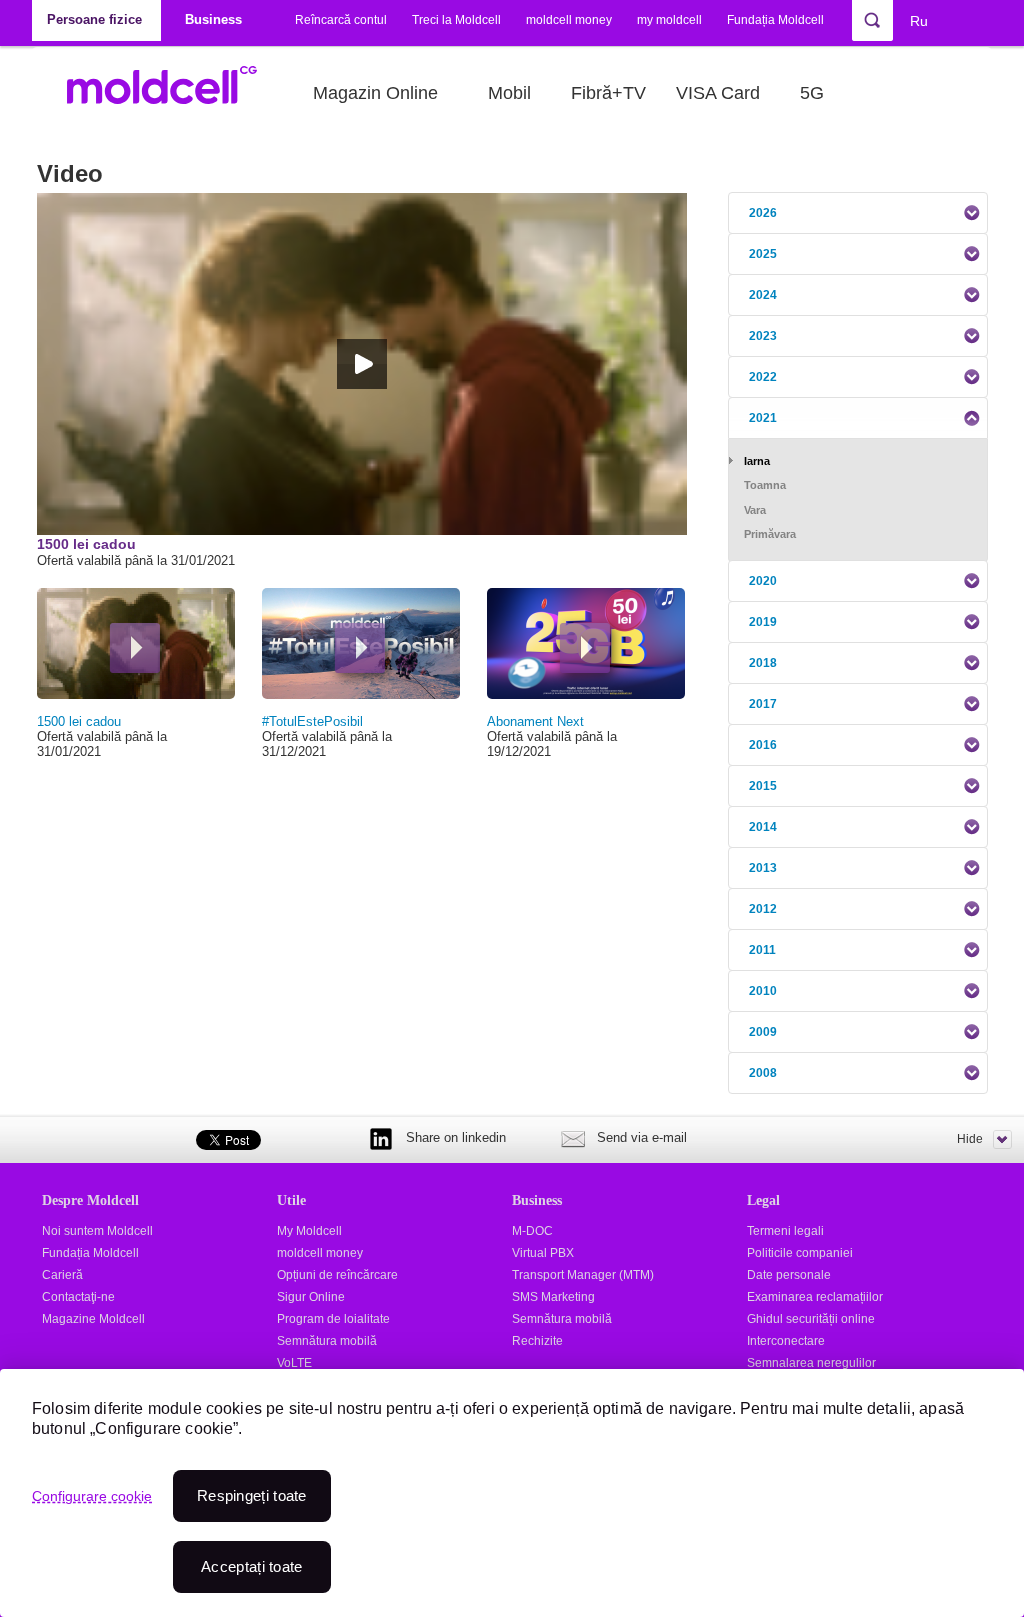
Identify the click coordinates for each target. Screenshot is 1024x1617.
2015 (763, 786)
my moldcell (669, 20)
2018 (763, 663)
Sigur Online (311, 1297)
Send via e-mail (642, 1137)
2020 (763, 581)
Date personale (789, 1275)
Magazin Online (375, 93)
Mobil (509, 93)
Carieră (62, 1275)
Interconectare (786, 1341)
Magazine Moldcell (93, 1319)
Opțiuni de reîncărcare (337, 1275)
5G (812, 93)
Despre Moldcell (90, 1200)
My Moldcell (309, 1231)
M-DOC (532, 1231)
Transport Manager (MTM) (583, 1275)
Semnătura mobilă (327, 1341)
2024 (763, 295)
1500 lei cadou (79, 721)
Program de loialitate (333, 1319)
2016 (763, 745)
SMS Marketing (553, 1297)
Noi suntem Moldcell (97, 1231)
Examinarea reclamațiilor (815, 1297)
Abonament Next (535, 721)
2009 (763, 1032)
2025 (763, 254)
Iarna (757, 461)
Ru (919, 21)
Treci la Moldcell (456, 20)
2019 (763, 622)
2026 (763, 213)
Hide (970, 1139)
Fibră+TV (608, 93)
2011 (762, 950)
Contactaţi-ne (78, 1297)
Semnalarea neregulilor (811, 1363)
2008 (763, 1073)
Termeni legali (785, 1231)
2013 (763, 868)
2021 (763, 418)
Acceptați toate (252, 1566)
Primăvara (770, 534)
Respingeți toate (252, 1495)
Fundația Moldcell (775, 20)
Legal (763, 1200)
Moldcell (172, 93)
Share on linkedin (456, 1137)
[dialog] (512, 1493)
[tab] (858, 213)
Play (135, 648)
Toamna (765, 485)
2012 (763, 909)
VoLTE (294, 1363)
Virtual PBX (543, 1253)
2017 (763, 704)
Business (537, 1200)
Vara (755, 510)
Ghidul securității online (811, 1319)
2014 (763, 827)
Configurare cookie (92, 1496)
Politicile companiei (800, 1253)
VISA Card (718, 93)
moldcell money (569, 20)
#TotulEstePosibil (312, 721)
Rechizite (537, 1341)
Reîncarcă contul (341, 20)
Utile (291, 1200)
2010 (763, 991)
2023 (763, 336)
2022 (763, 377)
